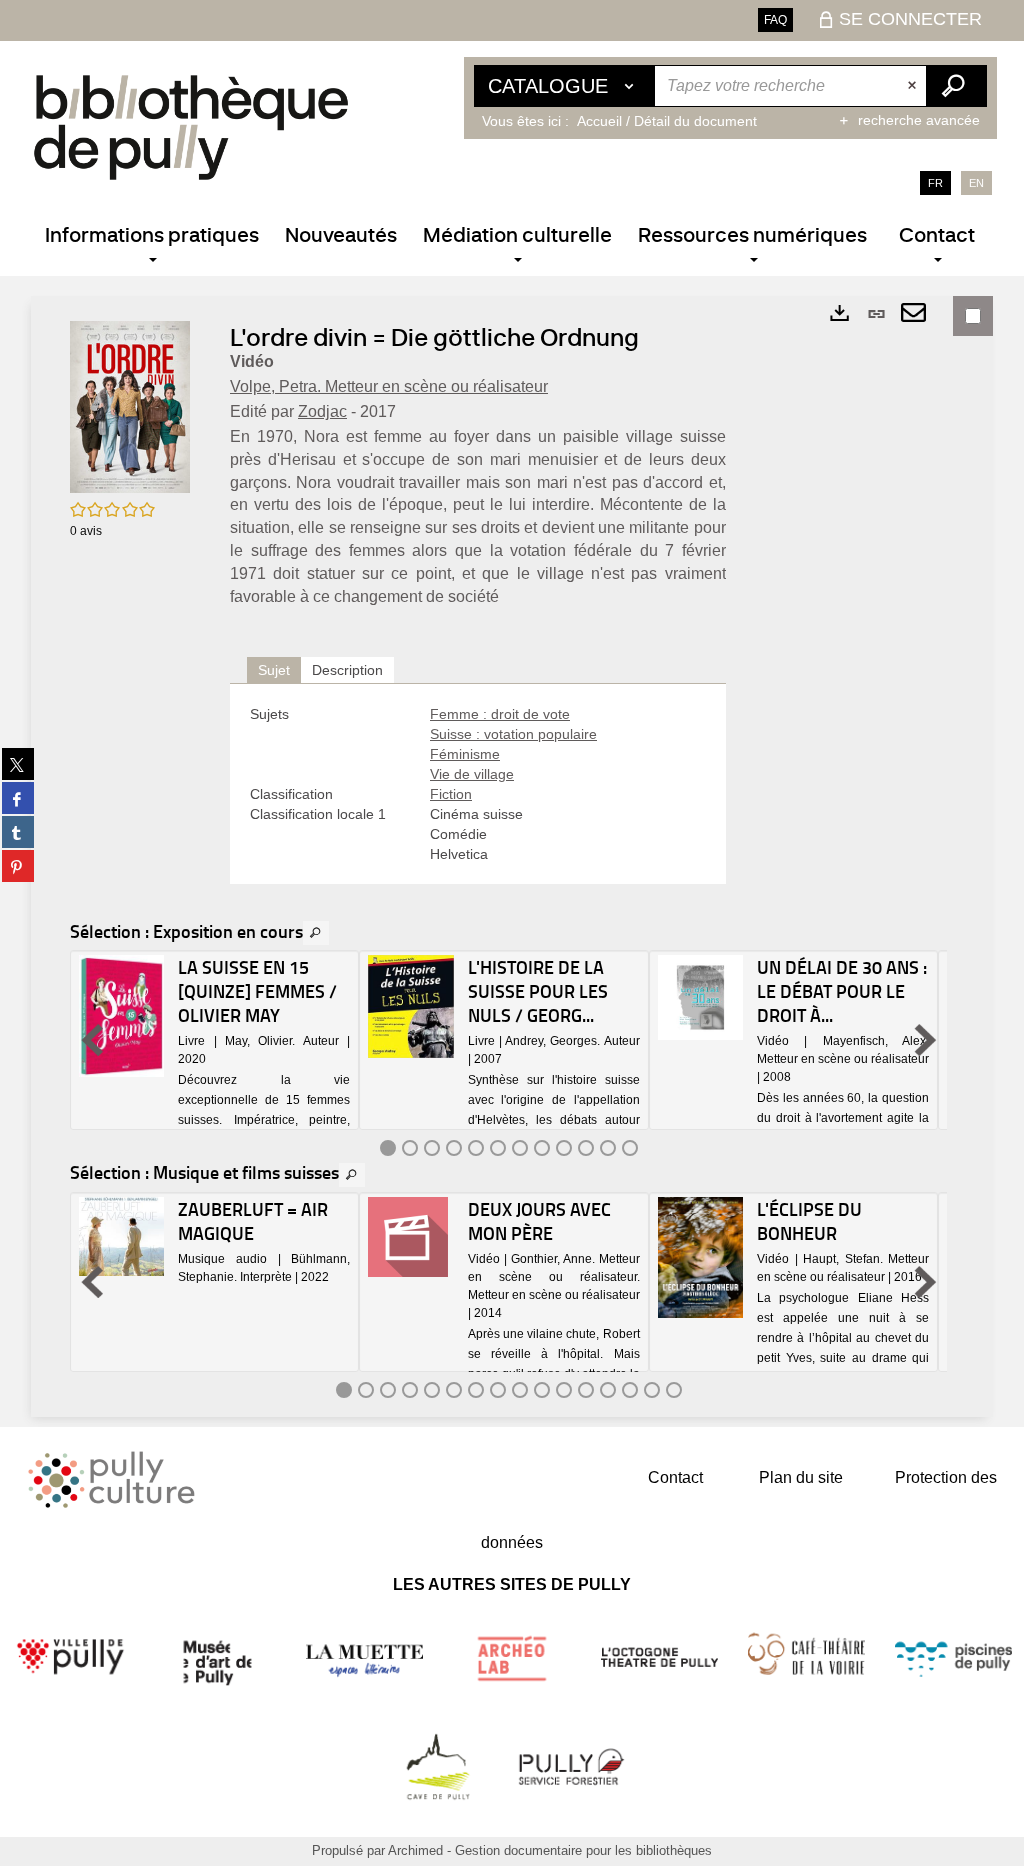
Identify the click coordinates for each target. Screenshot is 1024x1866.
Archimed (415, 1850)
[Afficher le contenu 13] (608, 1390)
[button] (130, 406)
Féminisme (465, 754)
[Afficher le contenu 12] (630, 1148)
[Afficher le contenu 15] (652, 1390)
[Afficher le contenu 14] (630, 1390)
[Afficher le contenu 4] (454, 1148)
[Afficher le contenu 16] (674, 1390)
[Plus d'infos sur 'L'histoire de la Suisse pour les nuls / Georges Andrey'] (410, 1006)
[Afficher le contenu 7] (520, 1148)
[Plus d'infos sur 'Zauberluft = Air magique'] (121, 1237)
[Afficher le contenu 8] (542, 1148)
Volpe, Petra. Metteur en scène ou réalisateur (389, 386)
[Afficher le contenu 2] (410, 1148)
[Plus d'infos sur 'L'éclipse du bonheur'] (700, 1258)
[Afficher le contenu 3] (432, 1148)
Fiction (451, 794)
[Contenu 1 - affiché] (388, 1148)
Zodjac (322, 411)
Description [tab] (347, 670)
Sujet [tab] (274, 670)
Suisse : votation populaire (513, 734)
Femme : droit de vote (500, 714)
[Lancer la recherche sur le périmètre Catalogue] (956, 86)
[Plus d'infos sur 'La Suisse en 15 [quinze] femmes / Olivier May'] (121, 1016)
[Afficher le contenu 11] (608, 1148)
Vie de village (472, 774)
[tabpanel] (478, 784)
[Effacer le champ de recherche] (914, 86)
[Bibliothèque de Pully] (191, 127)
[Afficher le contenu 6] (498, 1148)
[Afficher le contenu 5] (476, 1148)
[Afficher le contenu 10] (586, 1148)
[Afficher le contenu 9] (564, 1148)
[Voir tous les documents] (316, 933)
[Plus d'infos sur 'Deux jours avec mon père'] (410, 1237)
